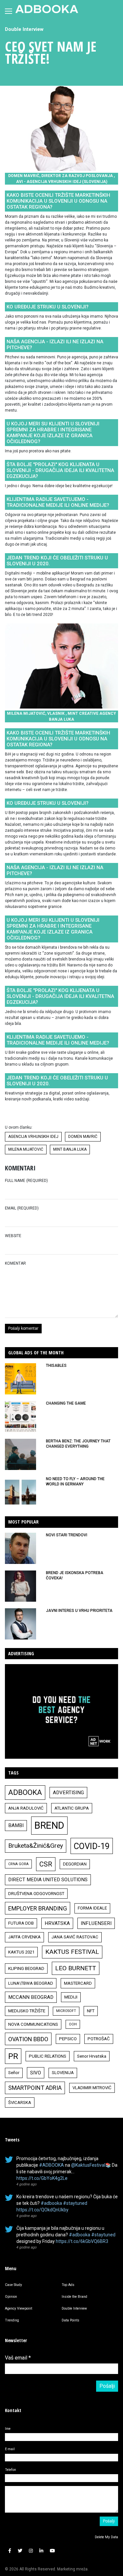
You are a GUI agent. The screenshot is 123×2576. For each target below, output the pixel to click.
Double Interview (24, 29)
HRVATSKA (57, 1923)
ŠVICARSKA (20, 2102)
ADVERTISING (68, 1793)
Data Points (71, 2320)
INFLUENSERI (96, 1923)
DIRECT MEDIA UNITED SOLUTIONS (48, 1880)
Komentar (15, 1263)
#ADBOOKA (51, 2165)
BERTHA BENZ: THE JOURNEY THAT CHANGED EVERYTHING (78, 1444)
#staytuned (75, 2203)
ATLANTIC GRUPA (72, 1808)
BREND (49, 1825)
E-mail (10, 2449)
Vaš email (18, 2358)
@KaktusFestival (88, 2165)
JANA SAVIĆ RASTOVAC (75, 1937)
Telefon (10, 2470)
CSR (46, 1864)
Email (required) (22, 1208)
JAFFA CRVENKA (24, 1937)
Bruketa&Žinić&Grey (36, 1846)
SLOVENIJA (63, 2073)
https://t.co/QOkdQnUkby (42, 2210)
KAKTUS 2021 (21, 1952)
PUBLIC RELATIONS (48, 2056)
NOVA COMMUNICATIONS (33, 2024)
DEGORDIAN (75, 1864)
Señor (14, 2073)
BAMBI (16, 1825)
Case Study (13, 2285)
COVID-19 (92, 1846)
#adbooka (51, 2203)
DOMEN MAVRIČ (83, 1137)
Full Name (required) (26, 1181)
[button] (10, 2551)
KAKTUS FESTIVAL (72, 1952)
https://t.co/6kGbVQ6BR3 (82, 2241)
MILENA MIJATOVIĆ (26, 1149)
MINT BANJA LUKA (70, 1149)
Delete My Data (106, 2537)
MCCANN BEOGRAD (31, 1997)
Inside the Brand (74, 2297)
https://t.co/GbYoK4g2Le (42, 2178)
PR (13, 2056)
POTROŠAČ (99, 2039)
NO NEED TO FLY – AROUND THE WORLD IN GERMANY (75, 1481)
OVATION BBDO (28, 2039)
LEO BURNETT (76, 1968)
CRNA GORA (18, 1864)
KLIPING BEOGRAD (26, 1968)
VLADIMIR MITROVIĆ (92, 2088)
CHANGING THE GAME (66, 1403)
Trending (12, 2320)
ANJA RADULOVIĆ (26, 1808)
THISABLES (56, 1366)
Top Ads (68, 2285)
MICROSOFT (66, 2011)
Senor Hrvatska (92, 2056)
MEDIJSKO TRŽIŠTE (27, 2011)
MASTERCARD (78, 1983)
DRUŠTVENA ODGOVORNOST (36, 1894)
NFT (91, 2011)
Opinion (11, 2297)
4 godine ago (27, 2184)
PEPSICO (68, 2039)
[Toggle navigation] (9, 11)
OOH (73, 2024)
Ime (8, 2429)
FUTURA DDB (21, 1923)
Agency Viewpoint (19, 2308)
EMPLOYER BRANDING (38, 1908)
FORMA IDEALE (92, 1908)
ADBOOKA (25, 1792)
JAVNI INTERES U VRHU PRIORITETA (79, 1611)
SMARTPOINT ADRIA (35, 2088)
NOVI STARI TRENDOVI (67, 1535)
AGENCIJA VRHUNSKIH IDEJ (33, 1137)
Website (13, 1236)
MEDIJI (71, 1997)
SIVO (36, 2073)
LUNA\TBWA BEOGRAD (31, 1983)
